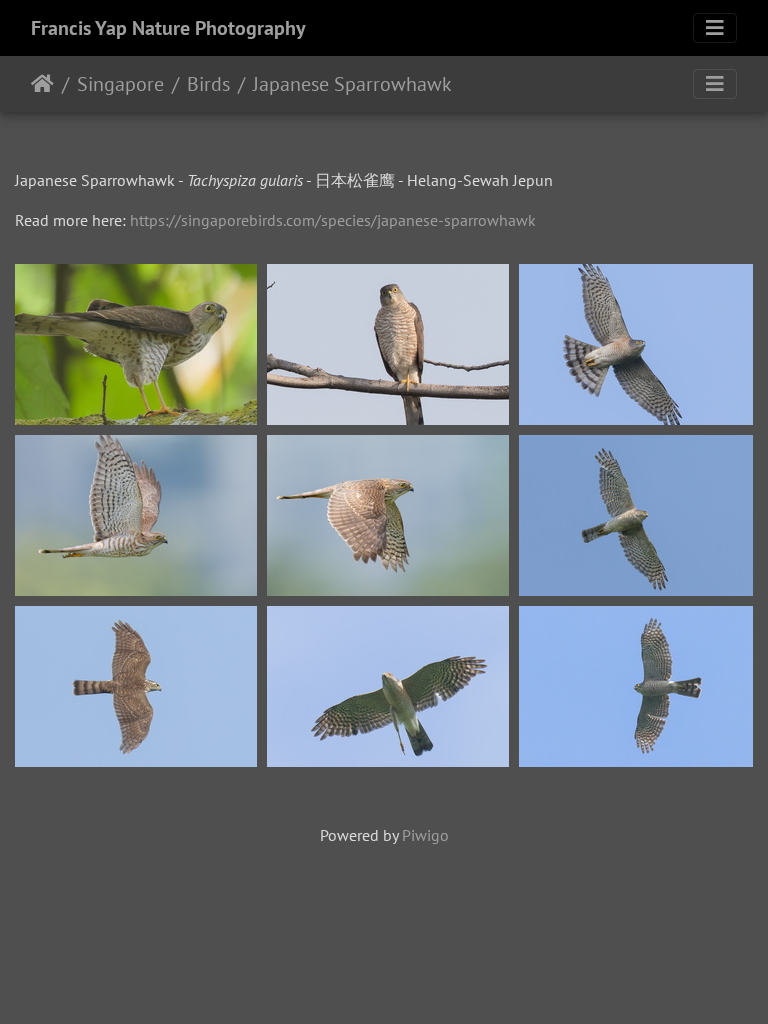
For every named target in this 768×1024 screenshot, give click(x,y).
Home (42, 84)
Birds (208, 84)
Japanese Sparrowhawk (352, 84)
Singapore (120, 84)
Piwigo (425, 835)
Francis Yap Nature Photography (168, 28)
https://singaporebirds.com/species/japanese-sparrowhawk (333, 220)
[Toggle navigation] (715, 28)
